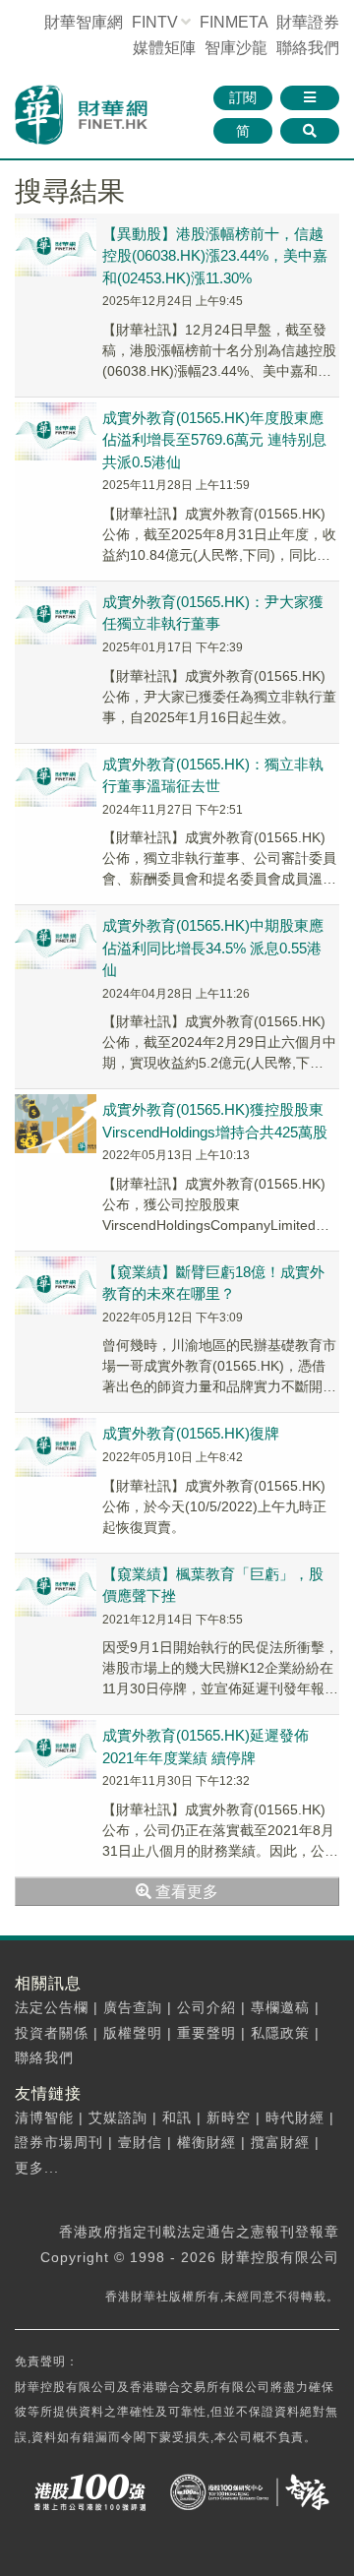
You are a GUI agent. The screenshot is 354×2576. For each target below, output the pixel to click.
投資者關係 (52, 2033)
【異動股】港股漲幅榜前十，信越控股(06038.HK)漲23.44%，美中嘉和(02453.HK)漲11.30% (215, 256)
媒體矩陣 (164, 48)
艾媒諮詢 (118, 2117)
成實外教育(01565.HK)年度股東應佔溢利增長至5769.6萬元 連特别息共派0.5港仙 (214, 440)
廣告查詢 (133, 2007)
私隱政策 (280, 2033)
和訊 (177, 2117)
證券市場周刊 (59, 2142)
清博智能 (44, 2117)
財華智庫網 (84, 22)
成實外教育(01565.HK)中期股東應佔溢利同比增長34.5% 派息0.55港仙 (213, 948)
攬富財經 (280, 2142)
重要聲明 (206, 2033)
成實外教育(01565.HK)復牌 (191, 1433)
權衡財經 (206, 2142)
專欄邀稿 (280, 2007)
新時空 (229, 2117)
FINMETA (234, 22)
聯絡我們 (308, 48)
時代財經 (295, 2117)
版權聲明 (133, 2033)
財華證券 (308, 22)
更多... (37, 2168)
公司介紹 (206, 2007)
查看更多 (185, 1892)
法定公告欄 (52, 2007)
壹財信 (140, 2142)
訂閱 (243, 97)
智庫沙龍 (236, 48)
